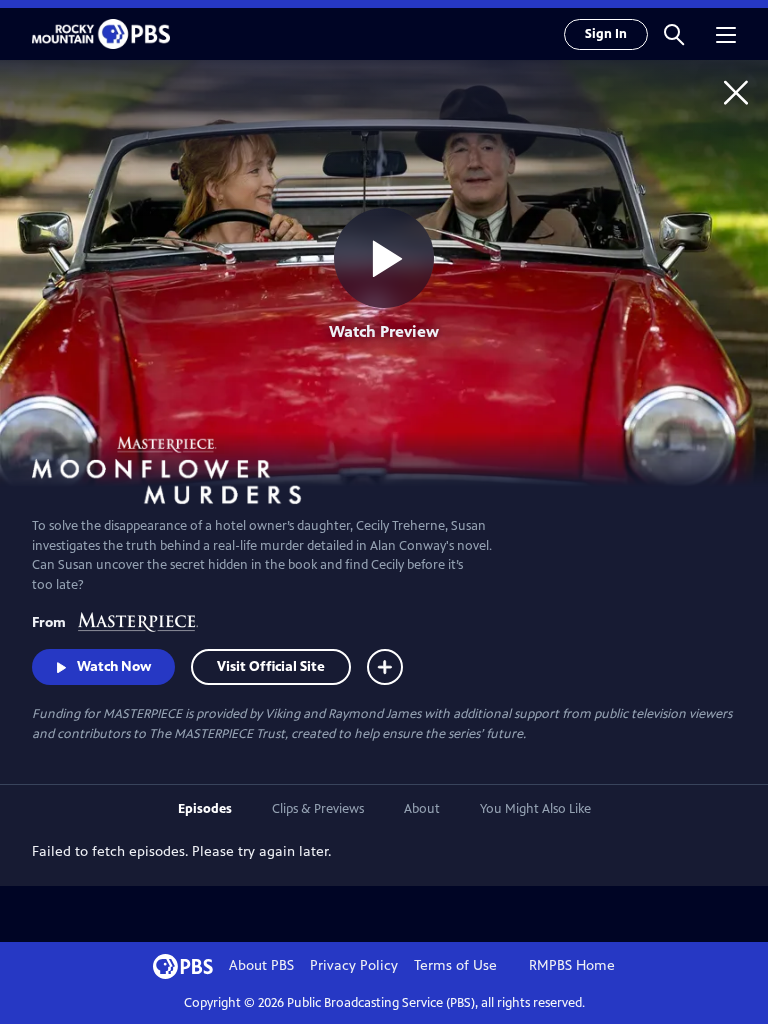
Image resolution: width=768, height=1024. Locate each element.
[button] (674, 34)
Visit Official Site (271, 666)
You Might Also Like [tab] (535, 809)
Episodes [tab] (205, 809)
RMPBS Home (572, 965)
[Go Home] (736, 92)
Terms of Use (455, 965)
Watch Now (114, 666)
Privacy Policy (354, 965)
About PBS (261, 965)
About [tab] (422, 809)
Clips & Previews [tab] (318, 809)
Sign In (606, 34)
